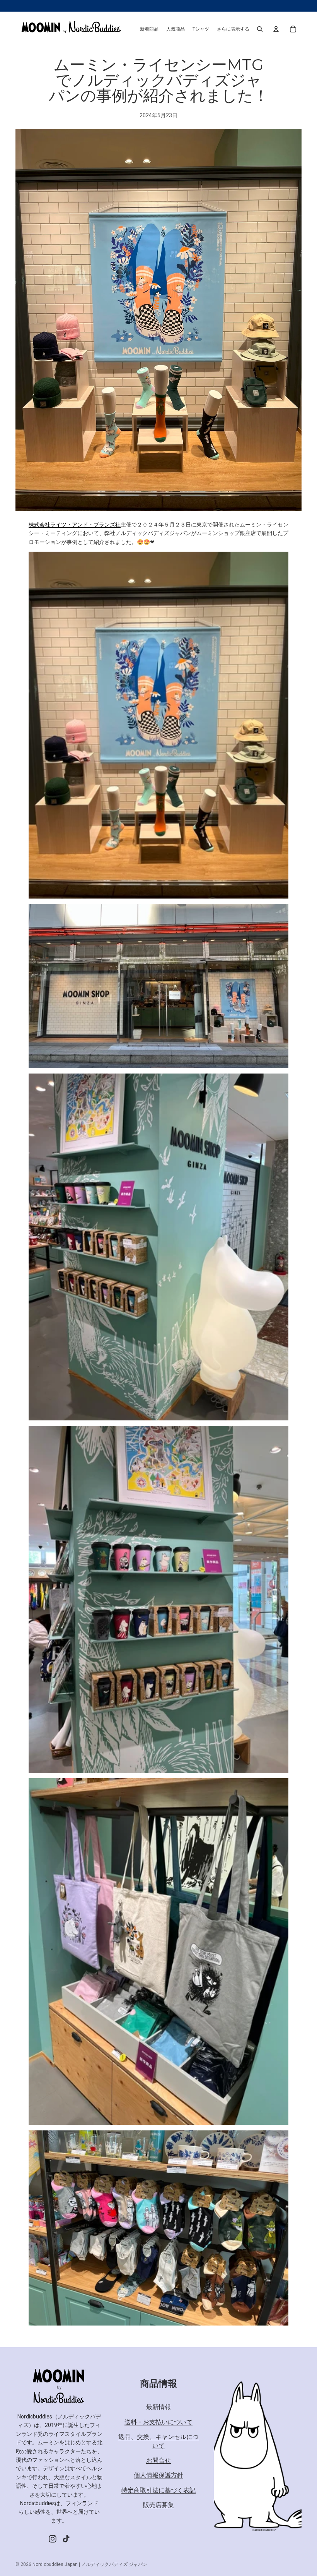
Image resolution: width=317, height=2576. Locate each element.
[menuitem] (233, 29)
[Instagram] (53, 2539)
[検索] (260, 29)
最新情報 (158, 2407)
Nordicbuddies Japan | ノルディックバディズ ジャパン (90, 2564)
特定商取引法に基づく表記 (158, 2490)
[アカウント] (276, 29)
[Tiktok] (66, 2539)
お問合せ (158, 2460)
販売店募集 (158, 2505)
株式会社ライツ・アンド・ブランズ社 (75, 525)
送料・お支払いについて (158, 2422)
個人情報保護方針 (158, 2476)
